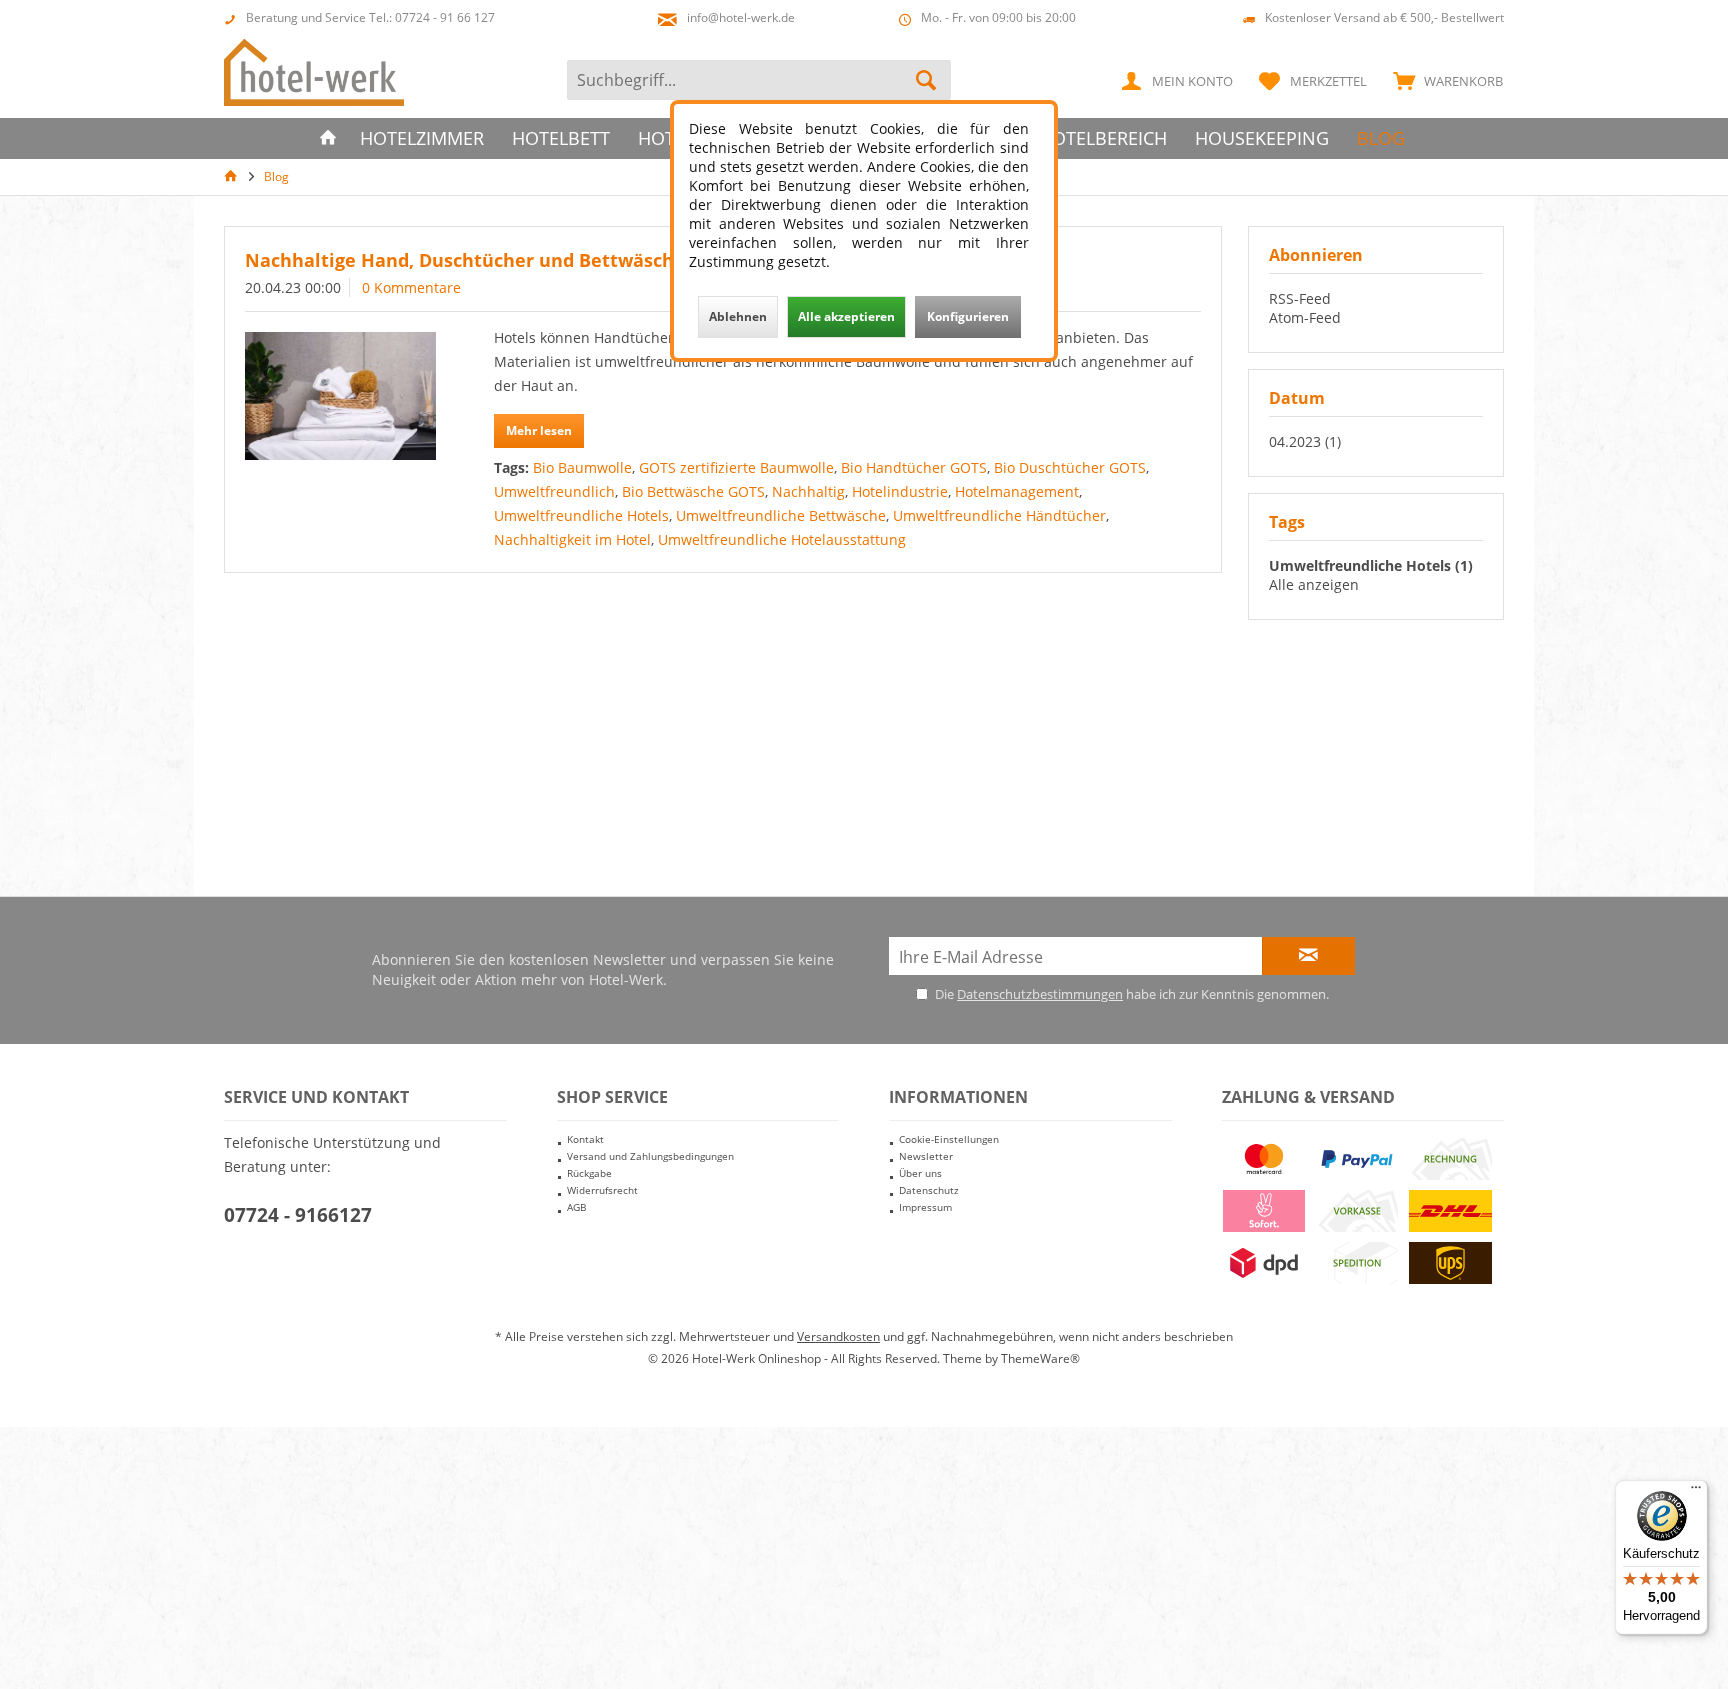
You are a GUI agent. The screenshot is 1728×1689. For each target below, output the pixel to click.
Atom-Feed (1305, 317)
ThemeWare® (1040, 1358)
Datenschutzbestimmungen (1040, 994)
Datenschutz (929, 1190)
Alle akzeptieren (846, 316)
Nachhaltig (808, 491)
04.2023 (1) (1305, 441)
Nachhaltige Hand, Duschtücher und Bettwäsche (465, 260)
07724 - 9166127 (298, 1215)
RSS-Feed (1300, 298)
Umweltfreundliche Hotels (581, 515)
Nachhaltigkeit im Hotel (572, 539)
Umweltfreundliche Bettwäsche (781, 515)
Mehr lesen (539, 430)
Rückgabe (589, 1173)
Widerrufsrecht (602, 1190)
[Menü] (1696, 1492)
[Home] (328, 138)
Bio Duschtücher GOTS (1070, 467)
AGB (576, 1207)
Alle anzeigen (1314, 584)
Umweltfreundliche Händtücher (999, 515)
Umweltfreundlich (554, 491)
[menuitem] (1443, 80)
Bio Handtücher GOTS (914, 467)
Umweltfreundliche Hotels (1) (1371, 565)
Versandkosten (838, 1336)
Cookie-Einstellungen (949, 1139)
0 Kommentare (411, 287)
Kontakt (585, 1139)
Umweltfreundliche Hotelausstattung (782, 539)
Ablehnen (738, 316)
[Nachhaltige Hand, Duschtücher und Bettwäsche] (340, 396)
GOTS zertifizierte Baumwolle (736, 467)
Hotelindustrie (900, 491)
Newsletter (926, 1156)
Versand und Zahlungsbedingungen (650, 1156)
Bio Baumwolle (582, 467)
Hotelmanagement (1017, 491)
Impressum (925, 1207)
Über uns (920, 1173)
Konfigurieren (968, 316)
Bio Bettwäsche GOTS (693, 491)
